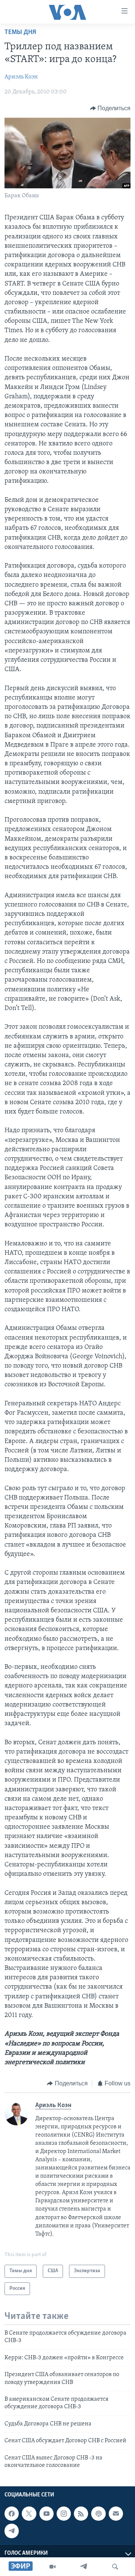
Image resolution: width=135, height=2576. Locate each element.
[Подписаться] (116, 2514)
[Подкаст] (98, 2514)
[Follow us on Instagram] (64, 2514)
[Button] (110, 108)
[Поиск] (115, 2567)
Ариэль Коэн (21, 77)
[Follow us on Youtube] (46, 2514)
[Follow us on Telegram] (12, 2531)
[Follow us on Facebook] (12, 2514)
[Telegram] (84, 2567)
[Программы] (52, 2567)
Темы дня (20, 33)
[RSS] (81, 2514)
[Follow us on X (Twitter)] (29, 2514)
